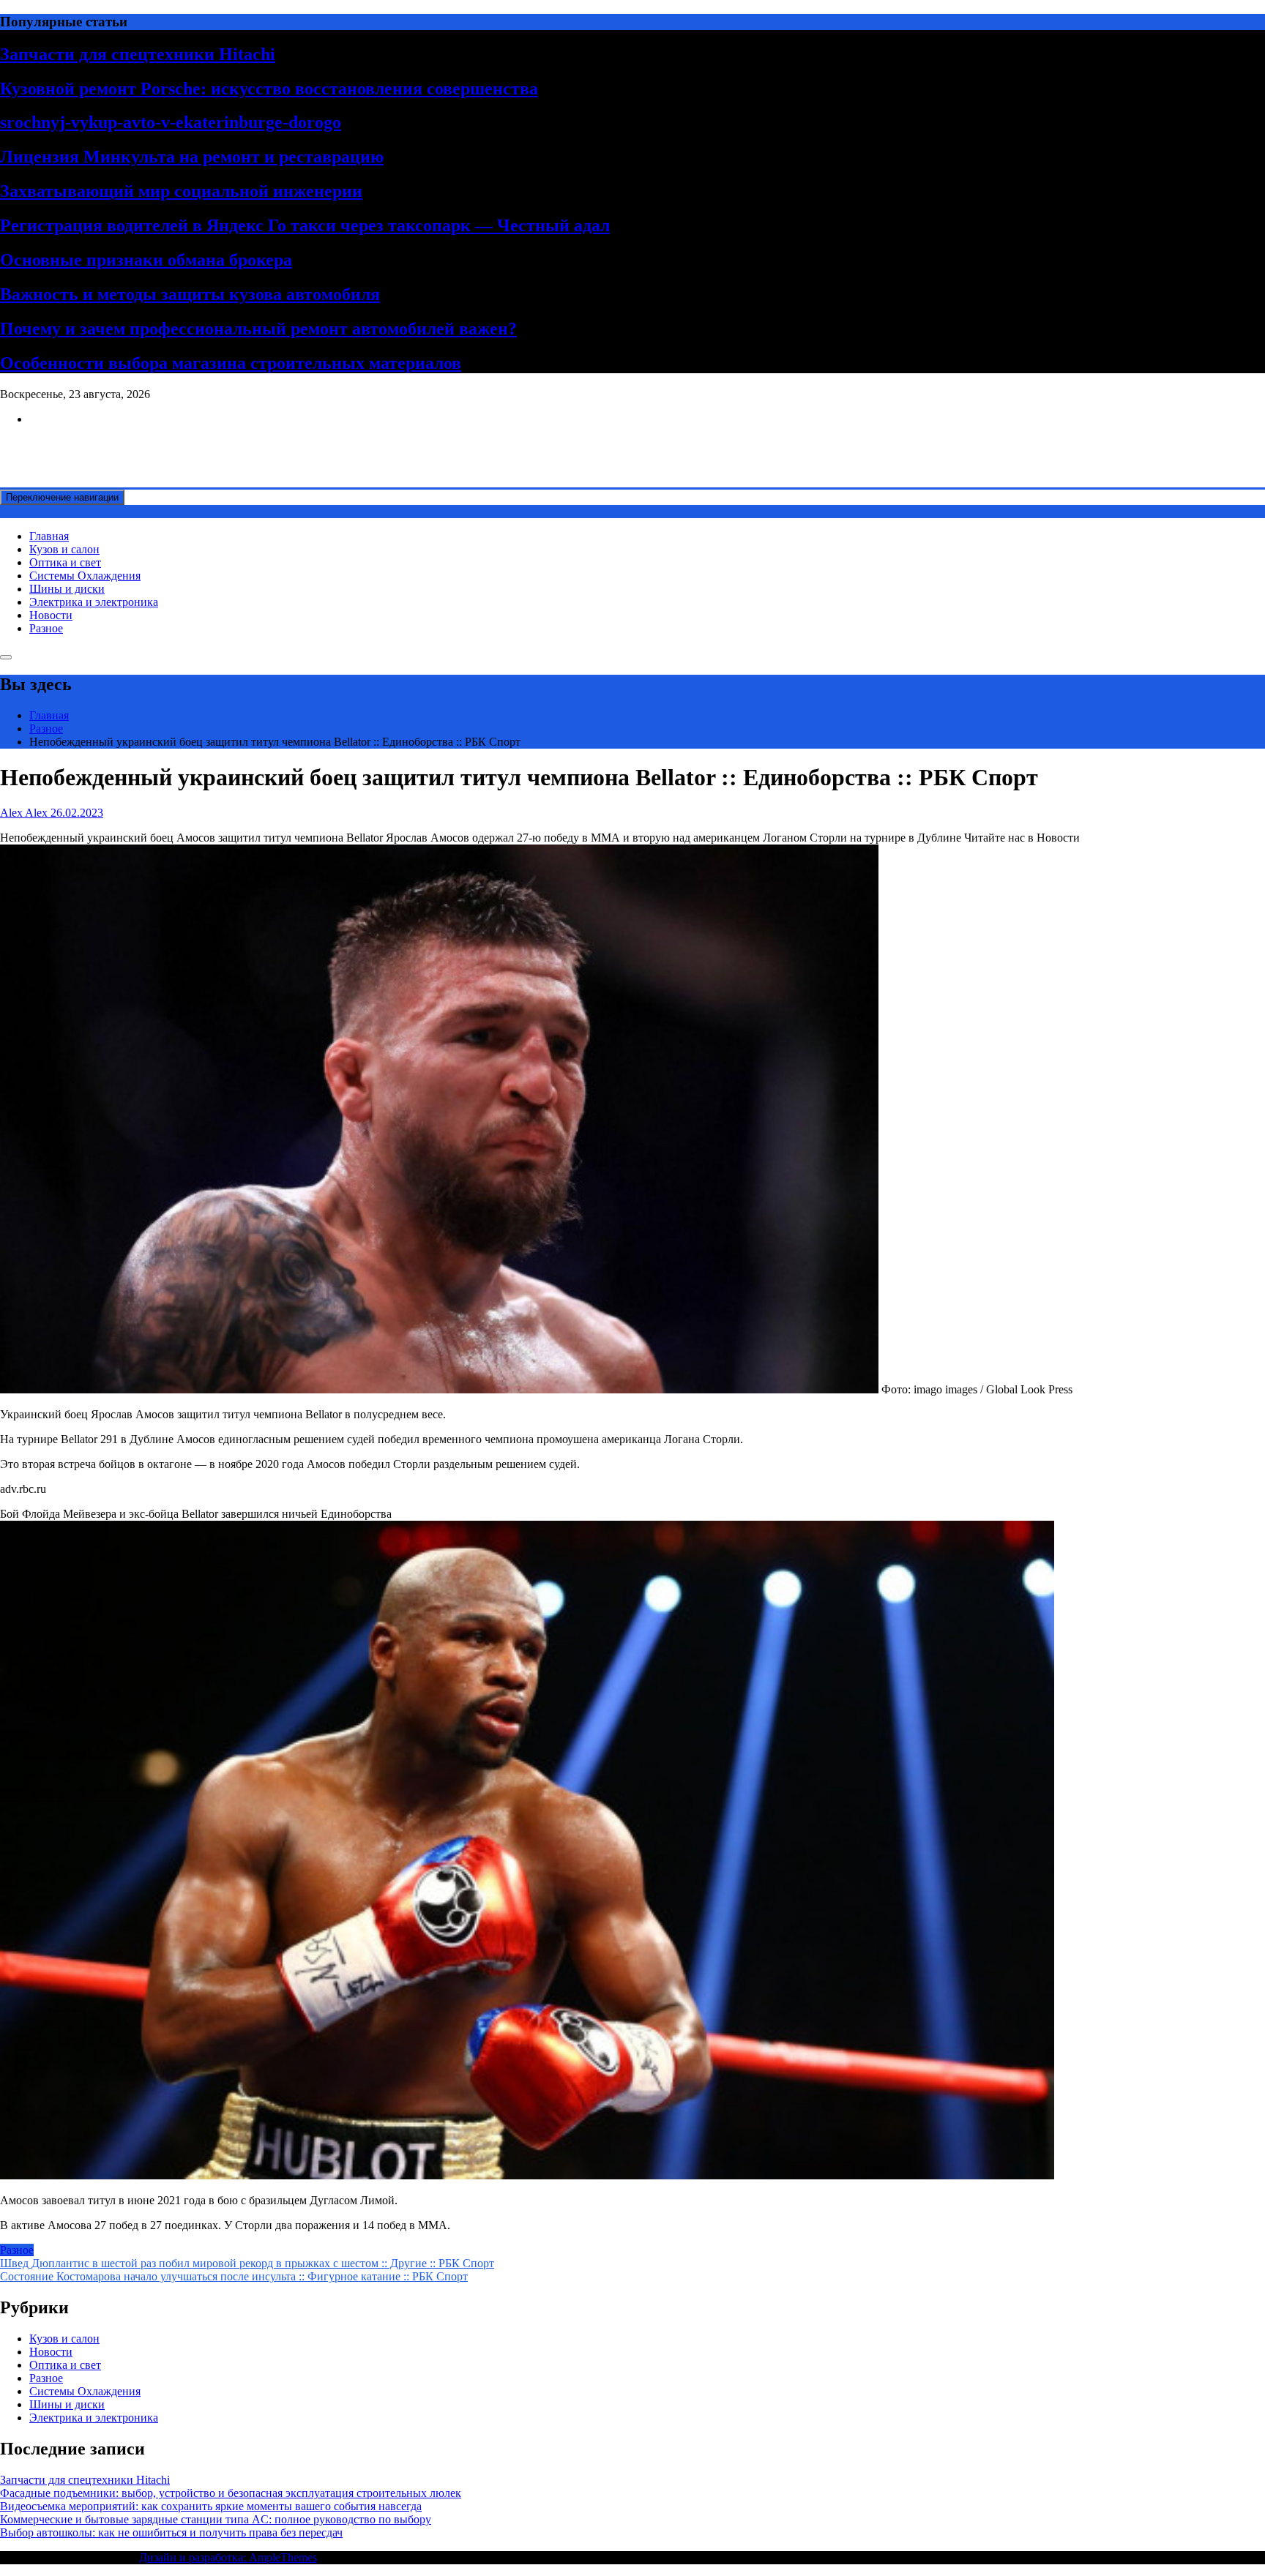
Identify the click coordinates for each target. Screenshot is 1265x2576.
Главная (49, 536)
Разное (46, 628)
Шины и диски (67, 589)
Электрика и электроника (94, 602)
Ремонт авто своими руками (71, 444)
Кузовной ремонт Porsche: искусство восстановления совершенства (269, 89)
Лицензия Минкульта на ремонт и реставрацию (192, 157)
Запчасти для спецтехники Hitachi (138, 54)
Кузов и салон (64, 549)
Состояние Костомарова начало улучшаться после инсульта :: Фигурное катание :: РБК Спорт (234, 2276)
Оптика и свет (65, 562)
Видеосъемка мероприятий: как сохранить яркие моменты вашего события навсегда (211, 2506)
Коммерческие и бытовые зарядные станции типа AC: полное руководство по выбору (216, 2519)
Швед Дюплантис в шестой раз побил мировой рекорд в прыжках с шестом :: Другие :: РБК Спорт (247, 2263)
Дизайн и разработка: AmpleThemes (228, 2557)
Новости (51, 615)
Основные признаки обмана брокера (146, 260)
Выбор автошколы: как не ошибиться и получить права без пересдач (171, 2532)
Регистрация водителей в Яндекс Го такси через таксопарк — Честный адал (305, 225)
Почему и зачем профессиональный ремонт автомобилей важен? (258, 329)
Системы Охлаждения (85, 576)
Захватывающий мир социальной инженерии (181, 191)
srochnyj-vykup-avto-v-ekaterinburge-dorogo (171, 122)
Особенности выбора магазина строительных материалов (231, 363)
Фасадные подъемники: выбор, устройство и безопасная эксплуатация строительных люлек (231, 2493)
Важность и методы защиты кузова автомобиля (190, 294)
